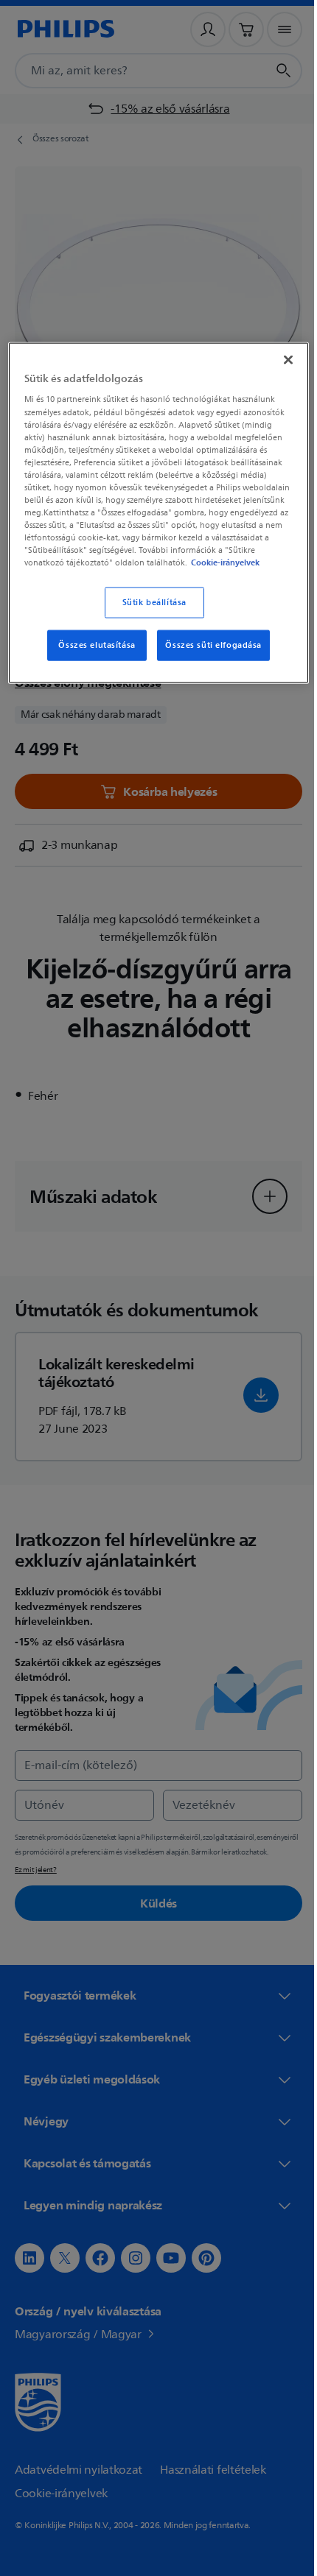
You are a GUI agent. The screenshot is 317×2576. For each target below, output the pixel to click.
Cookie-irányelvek (224, 574)
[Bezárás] (278, 358)
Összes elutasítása (91, 656)
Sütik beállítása (149, 614)
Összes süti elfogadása (208, 656)
